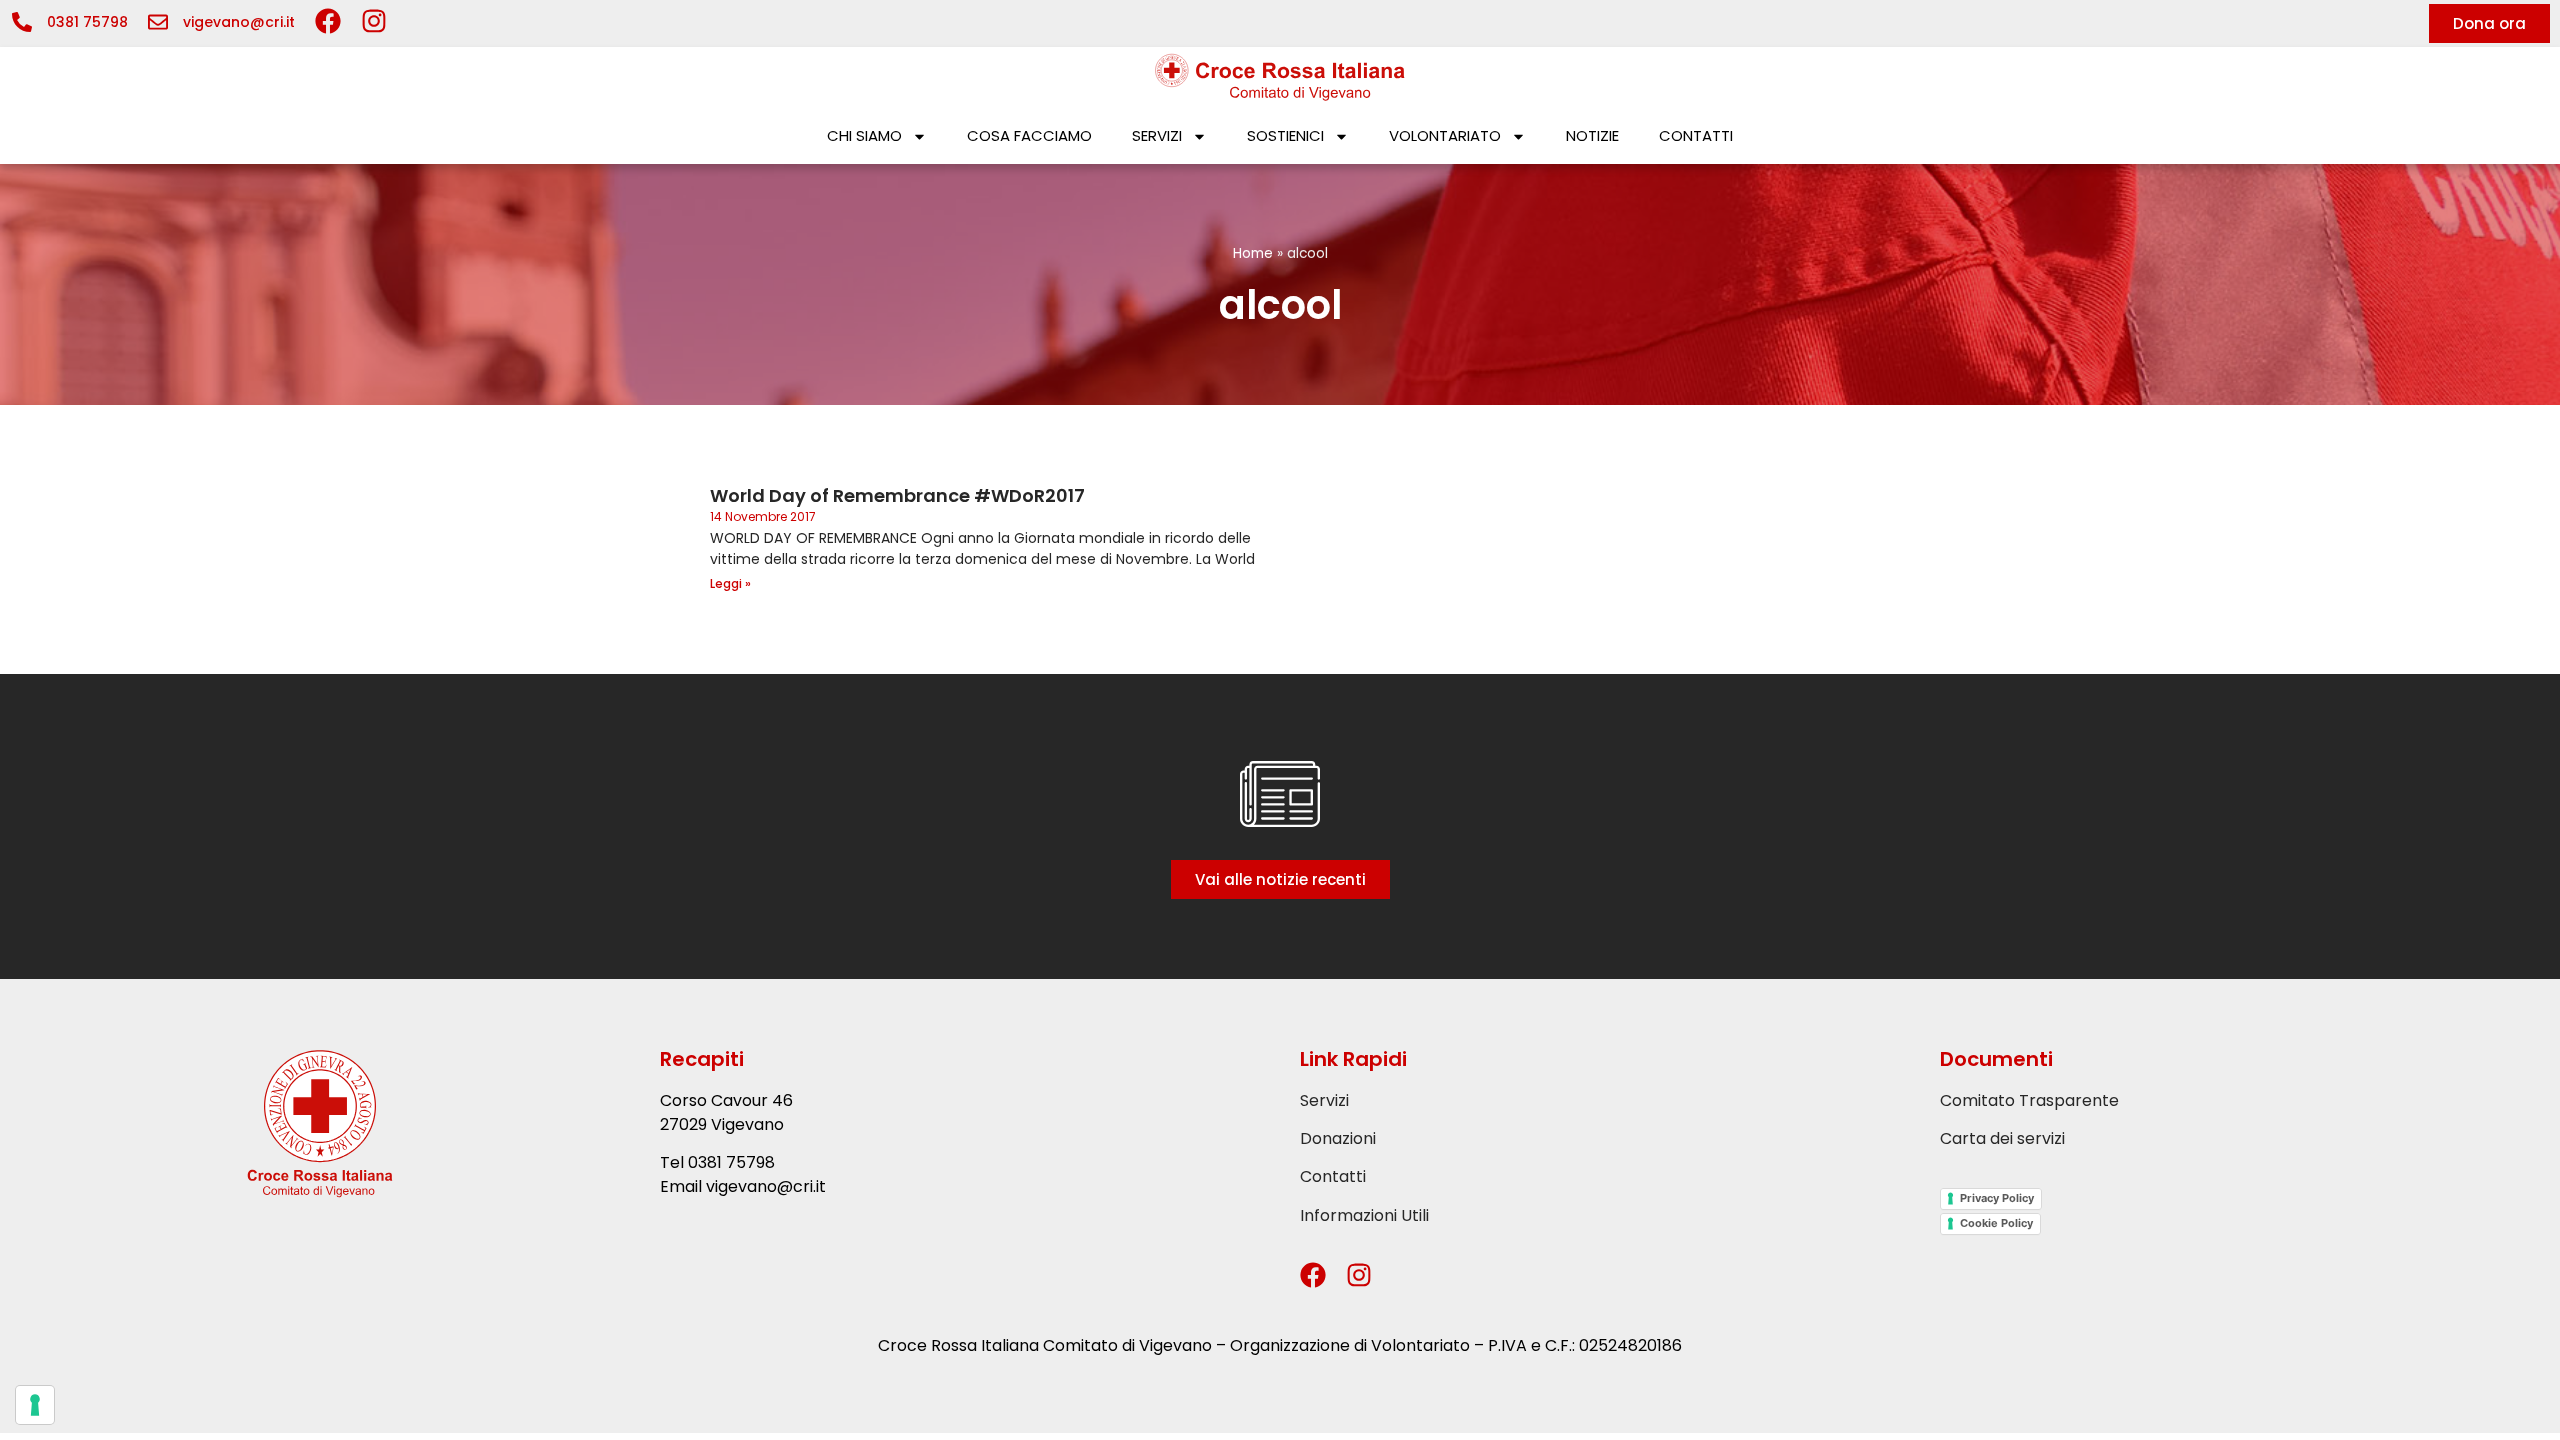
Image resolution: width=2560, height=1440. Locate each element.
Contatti (1696, 135)
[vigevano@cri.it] (158, 22)
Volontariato (1445, 135)
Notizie (1592, 135)
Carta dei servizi (2002, 1138)
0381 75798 (87, 22)
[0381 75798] (22, 22)
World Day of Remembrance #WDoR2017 (897, 495)
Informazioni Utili (1364, 1215)
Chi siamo (864, 135)
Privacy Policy (1997, 1198)
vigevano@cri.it (239, 22)
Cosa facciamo (1029, 135)
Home (1253, 253)
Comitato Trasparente (2029, 1100)
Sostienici (1285, 135)
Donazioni (1338, 1138)
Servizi (1157, 135)
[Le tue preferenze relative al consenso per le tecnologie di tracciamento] (35, 1405)
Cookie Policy (1996, 1223)
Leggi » (730, 583)
